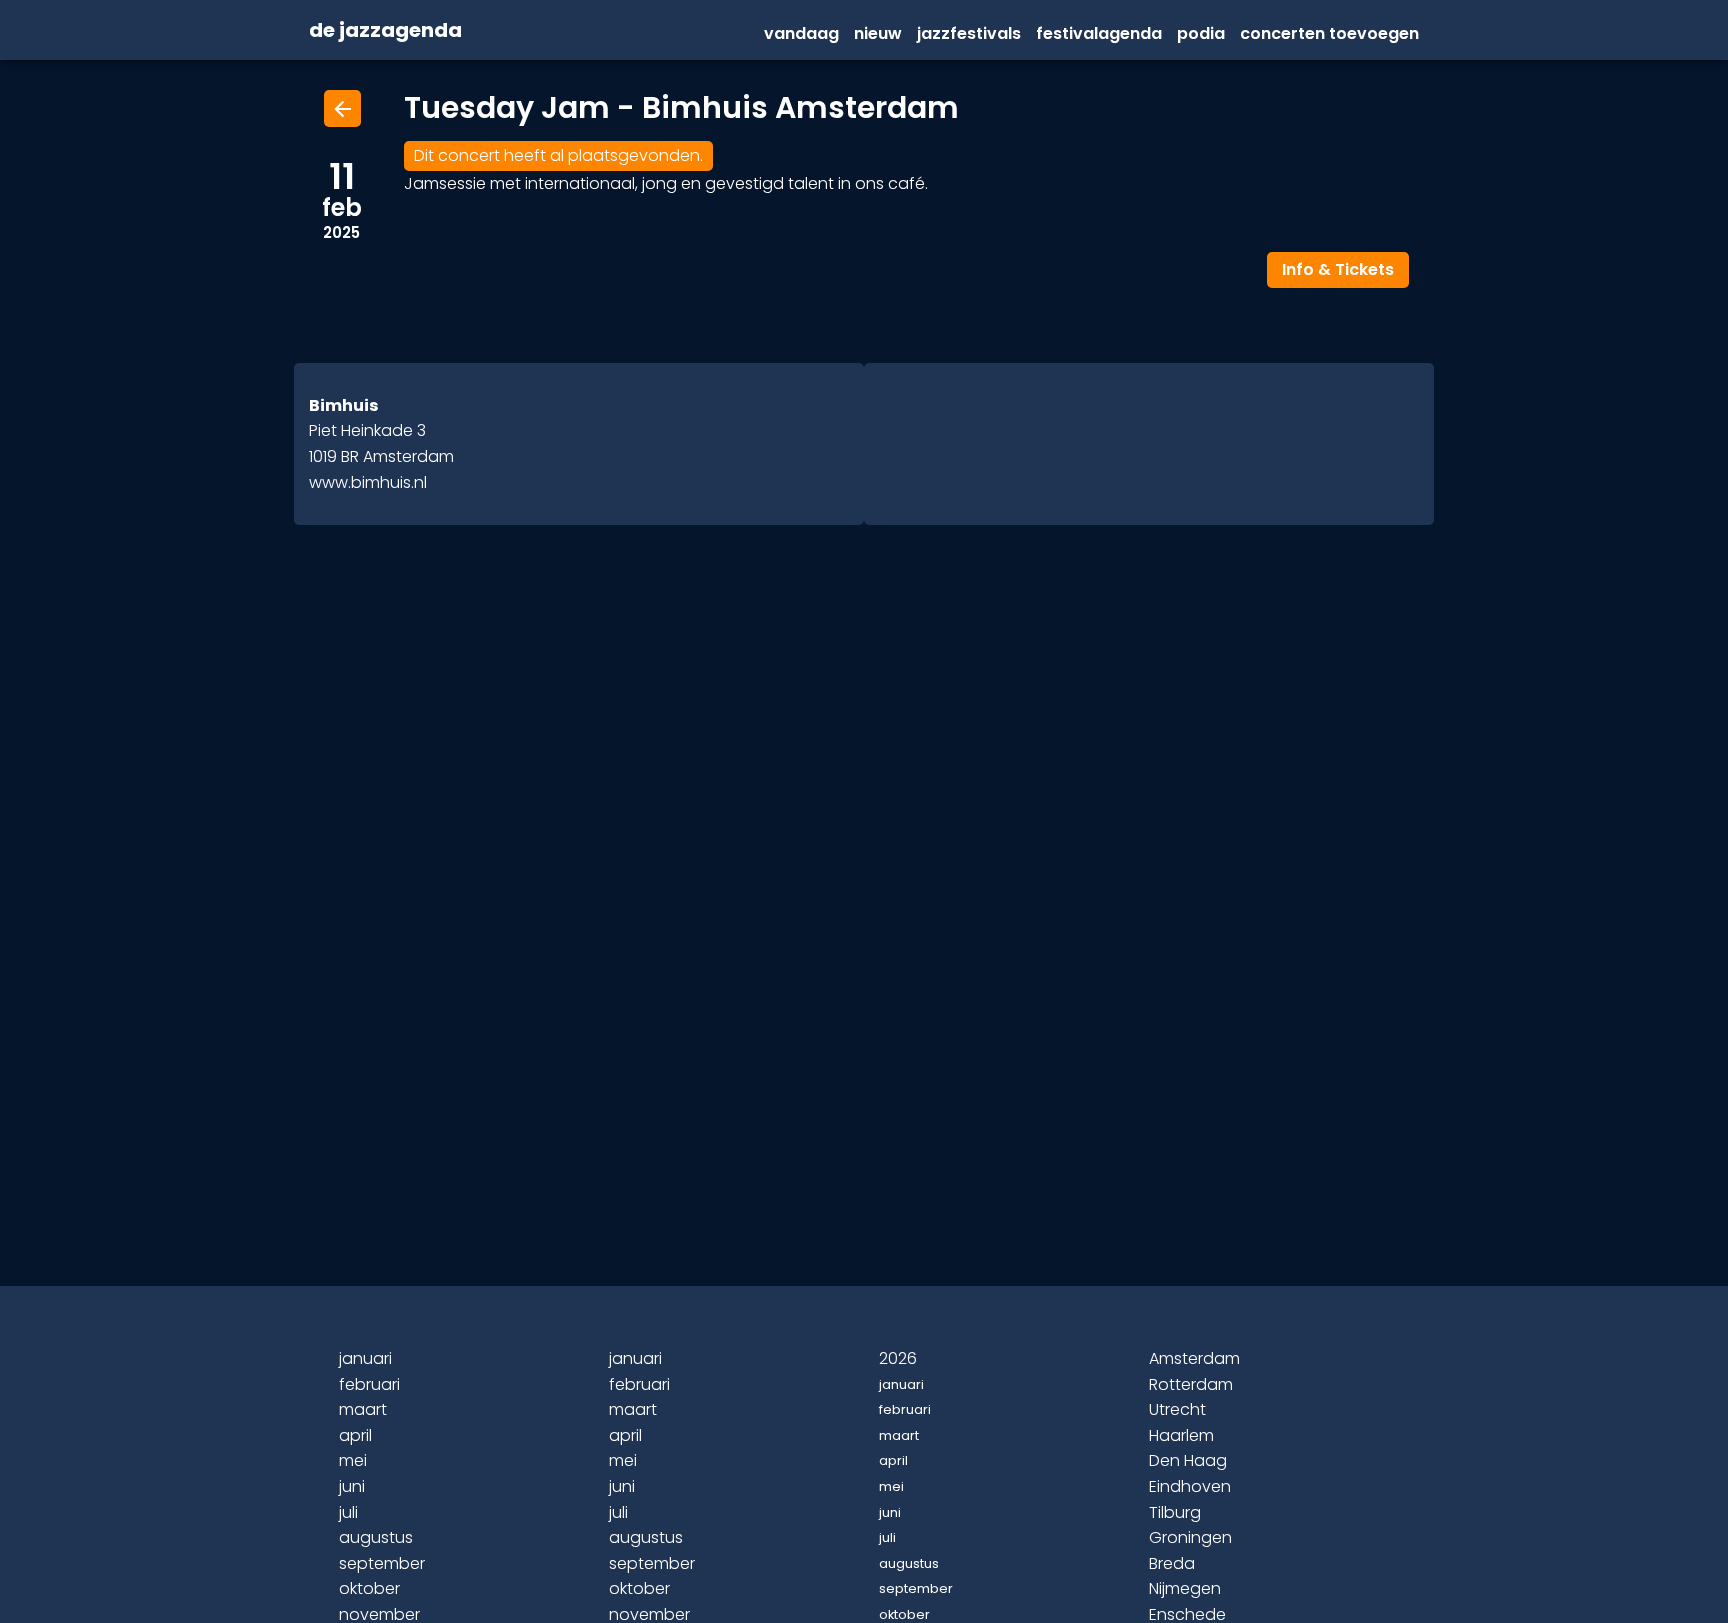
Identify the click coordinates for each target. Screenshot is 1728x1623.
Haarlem (1181, 1435)
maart (363, 1409)
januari (365, 1358)
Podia (1201, 33)
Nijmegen (1185, 1588)
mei (353, 1460)
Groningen (1190, 1537)
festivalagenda (1099, 33)
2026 (898, 1358)
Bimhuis (343, 405)
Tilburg (1175, 1512)
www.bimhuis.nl (368, 482)
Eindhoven (1190, 1486)
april (355, 1435)
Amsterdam (1194, 1358)
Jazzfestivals (969, 33)
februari (369, 1384)
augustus (376, 1537)
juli (348, 1512)
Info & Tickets (1338, 269)
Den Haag (1188, 1460)
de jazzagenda (385, 31)
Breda (1172, 1563)
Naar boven (867, 1574)
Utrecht (1177, 1409)
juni (352, 1486)
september (382, 1563)
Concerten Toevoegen (1329, 33)
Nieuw (878, 33)
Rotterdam (1191, 1384)
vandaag (801, 33)
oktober (369, 1588)
